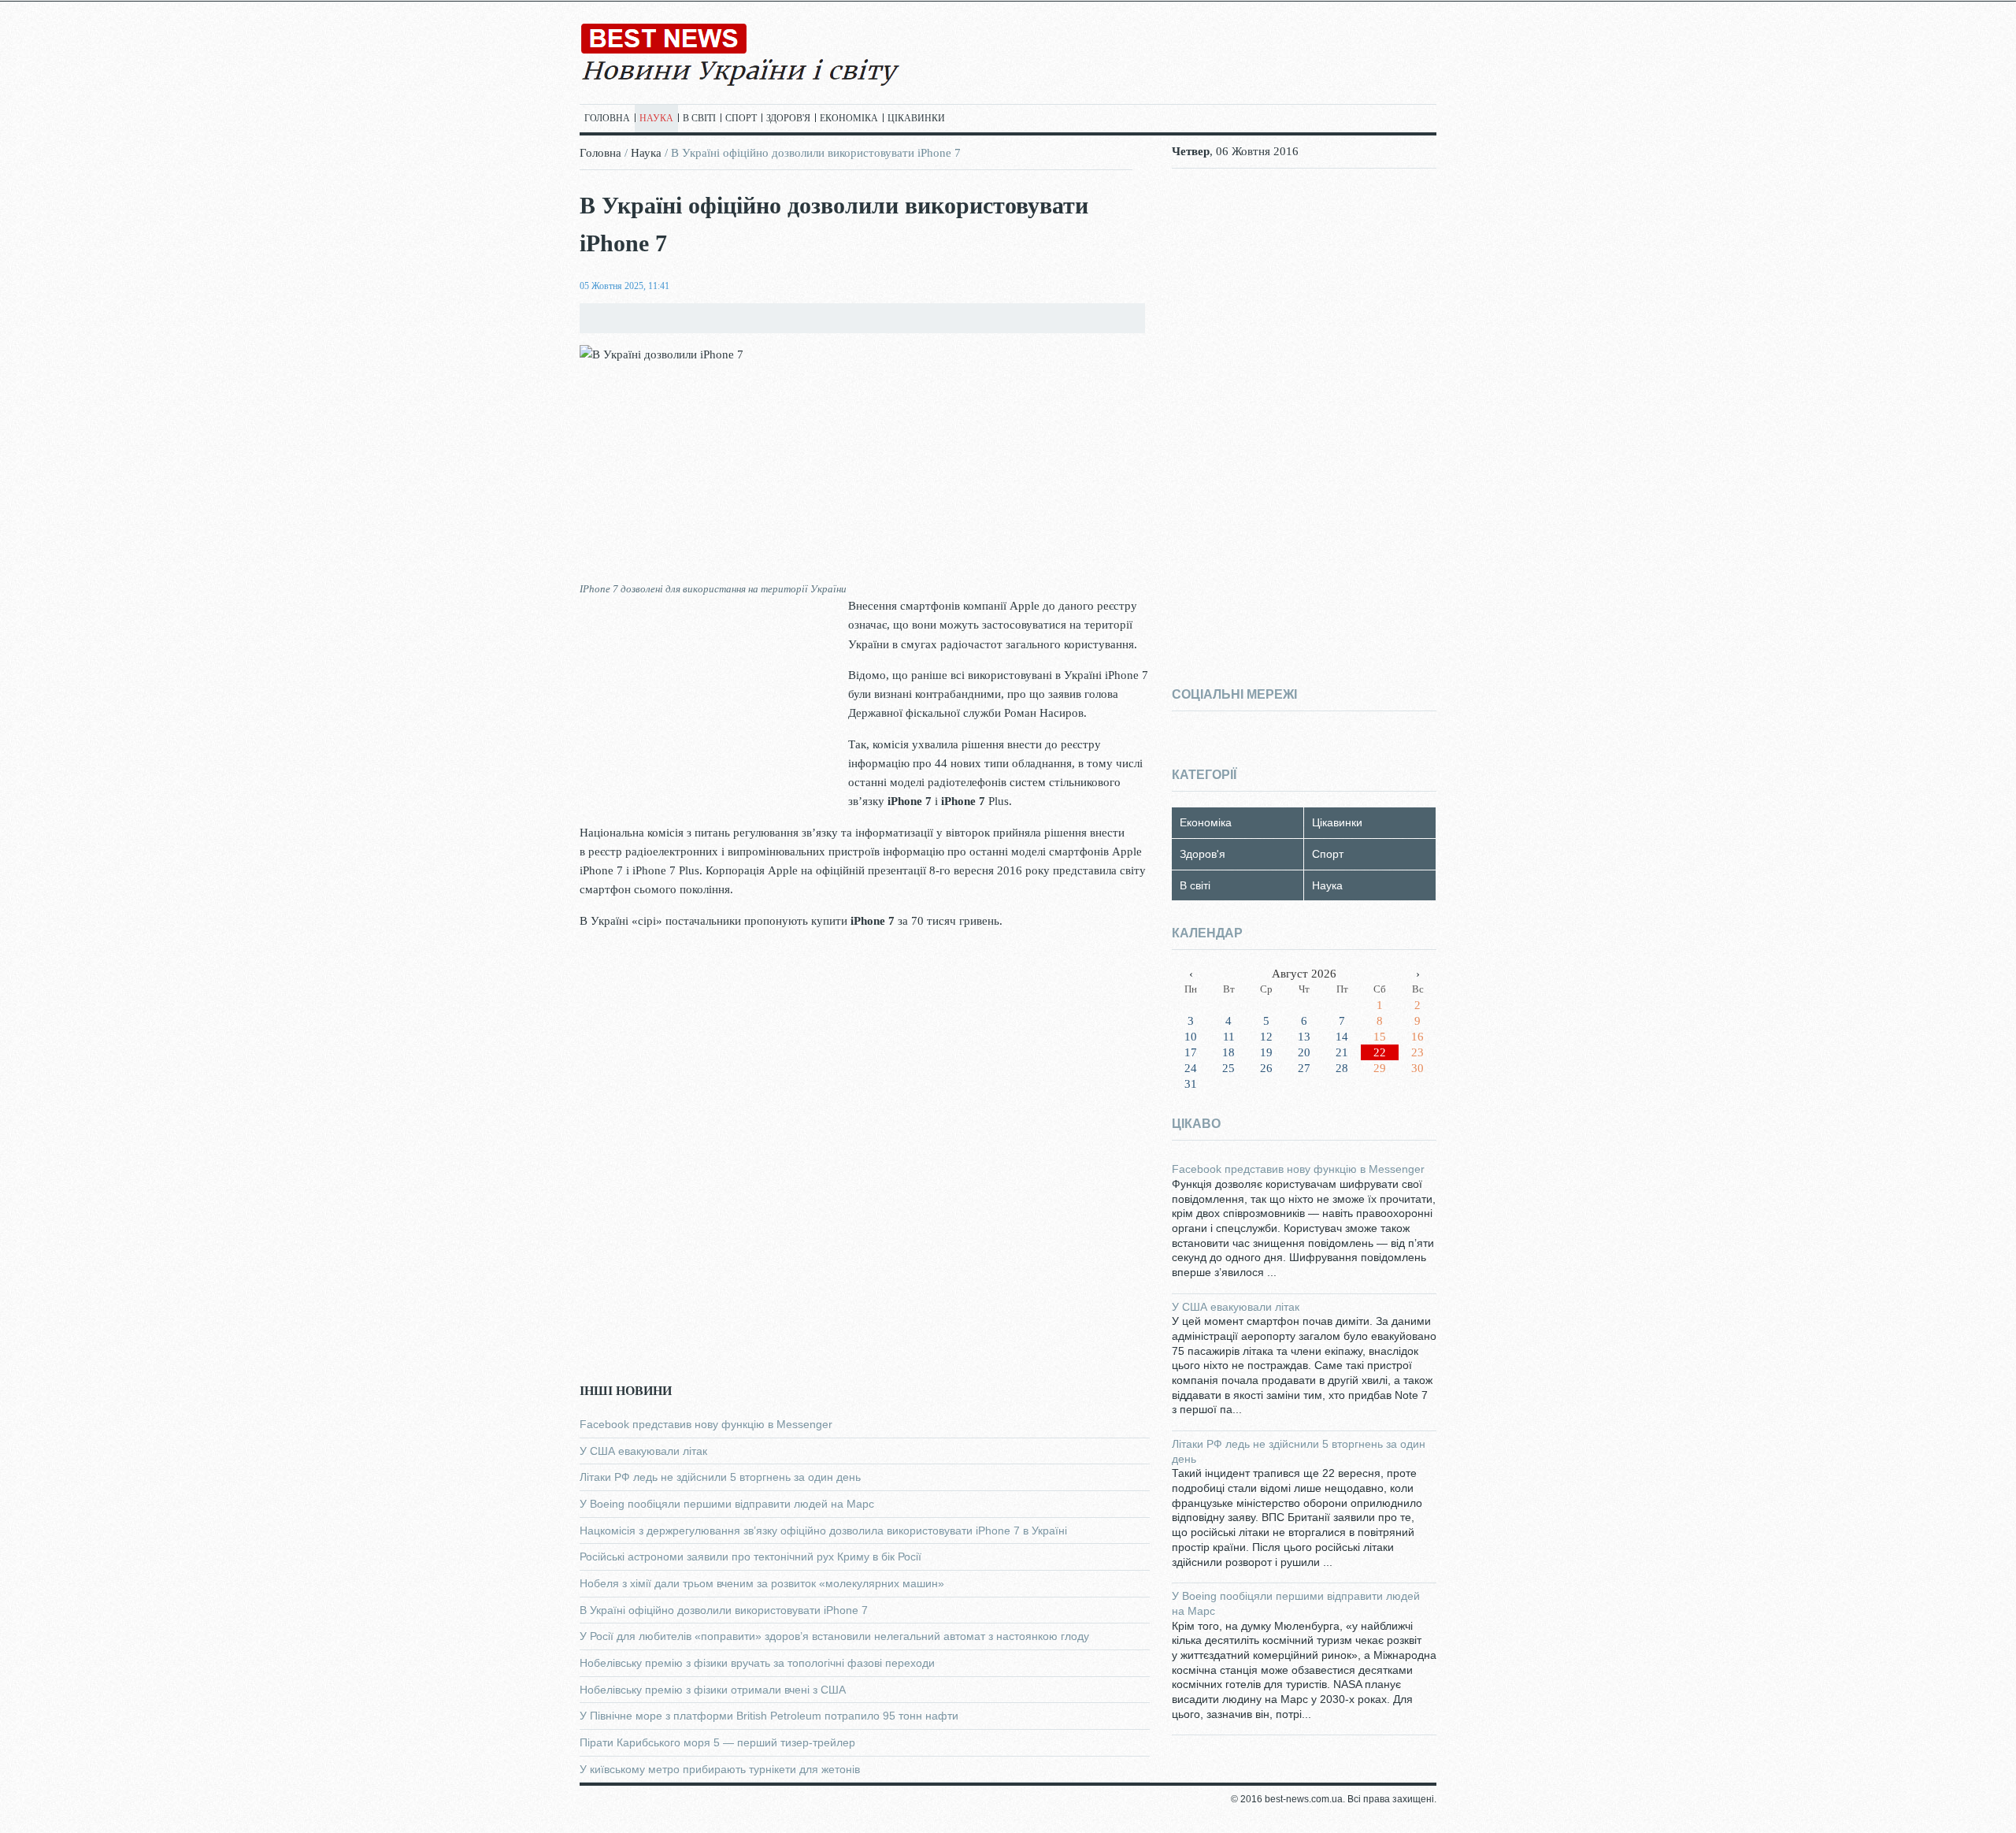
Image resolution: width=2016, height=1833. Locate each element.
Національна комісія (632, 833)
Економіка (849, 118)
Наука (656, 118)
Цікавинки (916, 118)
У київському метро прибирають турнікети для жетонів (720, 1769)
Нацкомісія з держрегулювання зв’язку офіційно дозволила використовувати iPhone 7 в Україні (823, 1531)
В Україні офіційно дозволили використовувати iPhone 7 (724, 1610)
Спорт (741, 118)
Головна (607, 118)
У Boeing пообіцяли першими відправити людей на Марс (727, 1504)
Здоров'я (788, 118)
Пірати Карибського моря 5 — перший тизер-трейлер (717, 1742)
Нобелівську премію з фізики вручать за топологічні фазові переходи (757, 1663)
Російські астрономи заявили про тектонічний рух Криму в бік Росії (750, 1557)
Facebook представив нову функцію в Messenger (706, 1424)
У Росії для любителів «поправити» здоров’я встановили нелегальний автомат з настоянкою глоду (834, 1636)
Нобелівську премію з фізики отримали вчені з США (713, 1690)
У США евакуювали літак (643, 1451)
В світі (699, 118)
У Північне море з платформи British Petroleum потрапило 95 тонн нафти (769, 1716)
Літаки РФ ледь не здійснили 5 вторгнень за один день (720, 1477)
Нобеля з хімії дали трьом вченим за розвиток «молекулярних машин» (762, 1583)
